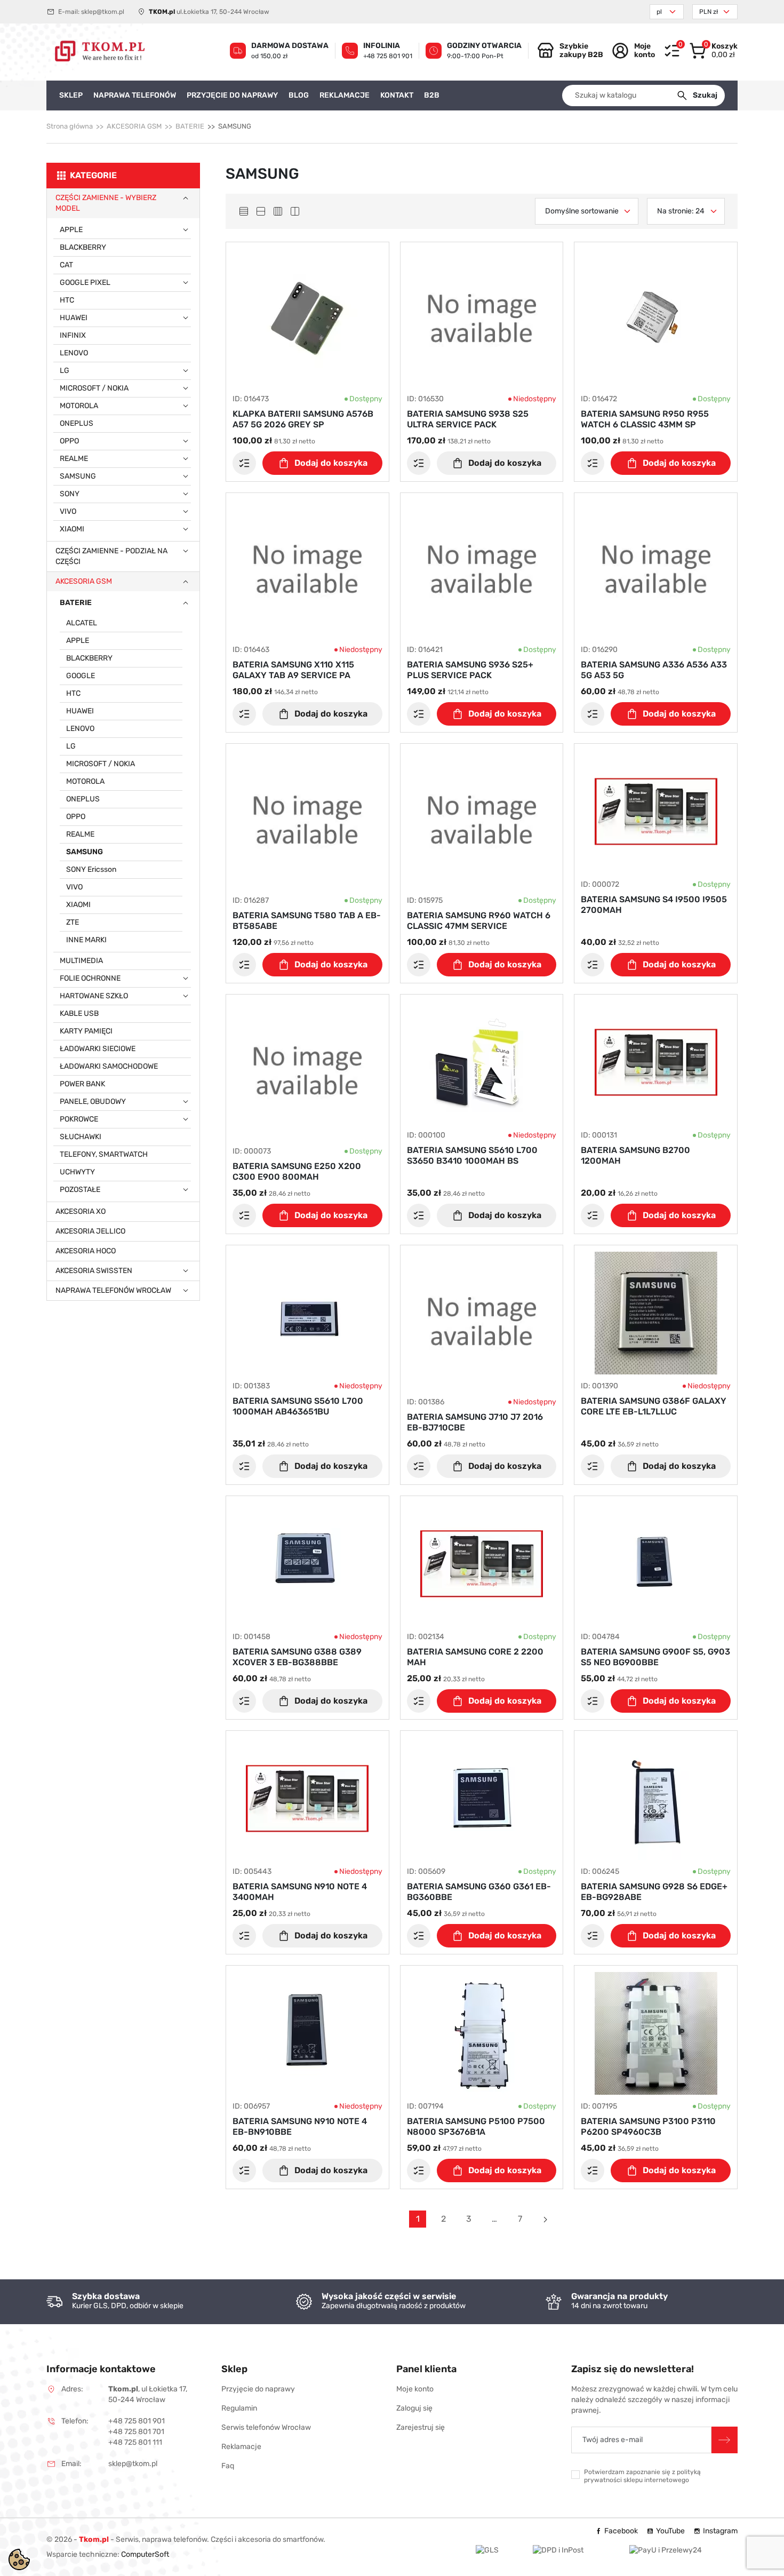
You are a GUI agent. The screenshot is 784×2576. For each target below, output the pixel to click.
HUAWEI (74, 318)
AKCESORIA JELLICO (90, 1231)
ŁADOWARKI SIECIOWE (98, 1049)
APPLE (71, 230)
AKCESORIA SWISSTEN (94, 1271)
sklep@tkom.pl (103, 12)
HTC (67, 300)
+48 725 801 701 (136, 2432)
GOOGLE (81, 676)
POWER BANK (82, 1084)
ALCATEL (82, 623)
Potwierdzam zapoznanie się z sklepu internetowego (642, 2476)
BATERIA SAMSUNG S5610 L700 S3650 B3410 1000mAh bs (472, 1155)
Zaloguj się (414, 2408)
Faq (228, 2466)
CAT (66, 265)
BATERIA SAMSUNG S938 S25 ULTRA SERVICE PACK (468, 419)
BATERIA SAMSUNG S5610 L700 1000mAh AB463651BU (298, 1406)
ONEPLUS (77, 423)
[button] (713, 51)
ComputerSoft (145, 2554)
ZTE (73, 922)
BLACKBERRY (83, 247)
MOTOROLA (79, 406)
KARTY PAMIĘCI (86, 1031)
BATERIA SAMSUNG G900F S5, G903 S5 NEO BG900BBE (655, 1657)
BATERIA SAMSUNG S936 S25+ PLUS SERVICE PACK (470, 670)
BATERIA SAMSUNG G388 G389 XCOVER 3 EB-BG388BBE (297, 1657)
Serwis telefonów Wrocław (266, 2427)
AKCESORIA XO (81, 1211)
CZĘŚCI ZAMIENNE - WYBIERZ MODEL (106, 203)
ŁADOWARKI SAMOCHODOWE (109, 1066)
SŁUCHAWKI (81, 1137)
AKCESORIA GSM (134, 126)
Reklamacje (241, 2447)
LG (65, 371)
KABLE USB (79, 1013)
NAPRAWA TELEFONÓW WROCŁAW (113, 1290)
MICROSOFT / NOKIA (94, 388)
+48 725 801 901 (388, 56)
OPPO (69, 441)
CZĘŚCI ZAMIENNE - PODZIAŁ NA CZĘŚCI (111, 556)
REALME (74, 459)
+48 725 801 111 (135, 2442)
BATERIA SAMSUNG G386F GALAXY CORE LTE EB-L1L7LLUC (654, 1406)
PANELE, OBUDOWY (93, 1102)
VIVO (68, 511)
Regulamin (239, 2408)
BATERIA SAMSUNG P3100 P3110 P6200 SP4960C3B (648, 2126)
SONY (70, 494)
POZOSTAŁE (80, 1190)
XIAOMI (72, 529)
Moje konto (415, 2389)
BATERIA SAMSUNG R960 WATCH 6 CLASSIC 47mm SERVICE (479, 921)
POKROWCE (79, 1119)
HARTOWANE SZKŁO (94, 996)
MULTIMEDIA (81, 961)
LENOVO (74, 353)
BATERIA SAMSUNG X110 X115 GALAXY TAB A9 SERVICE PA (293, 670)
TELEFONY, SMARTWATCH (104, 1154)
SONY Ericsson (91, 869)
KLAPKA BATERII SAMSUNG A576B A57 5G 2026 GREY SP (303, 419)
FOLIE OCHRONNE (90, 978)
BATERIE (190, 126)
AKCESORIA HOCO (86, 1251)
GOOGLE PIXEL (85, 283)
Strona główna (70, 126)
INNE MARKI (86, 940)
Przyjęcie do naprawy (258, 2389)
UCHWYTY (77, 1172)
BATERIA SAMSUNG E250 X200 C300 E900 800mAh (297, 1171)
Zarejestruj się (421, 2427)
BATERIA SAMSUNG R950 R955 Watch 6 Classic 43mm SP (645, 419)
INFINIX (73, 335)
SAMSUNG (78, 476)
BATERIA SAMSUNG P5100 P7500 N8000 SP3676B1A (476, 2126)
